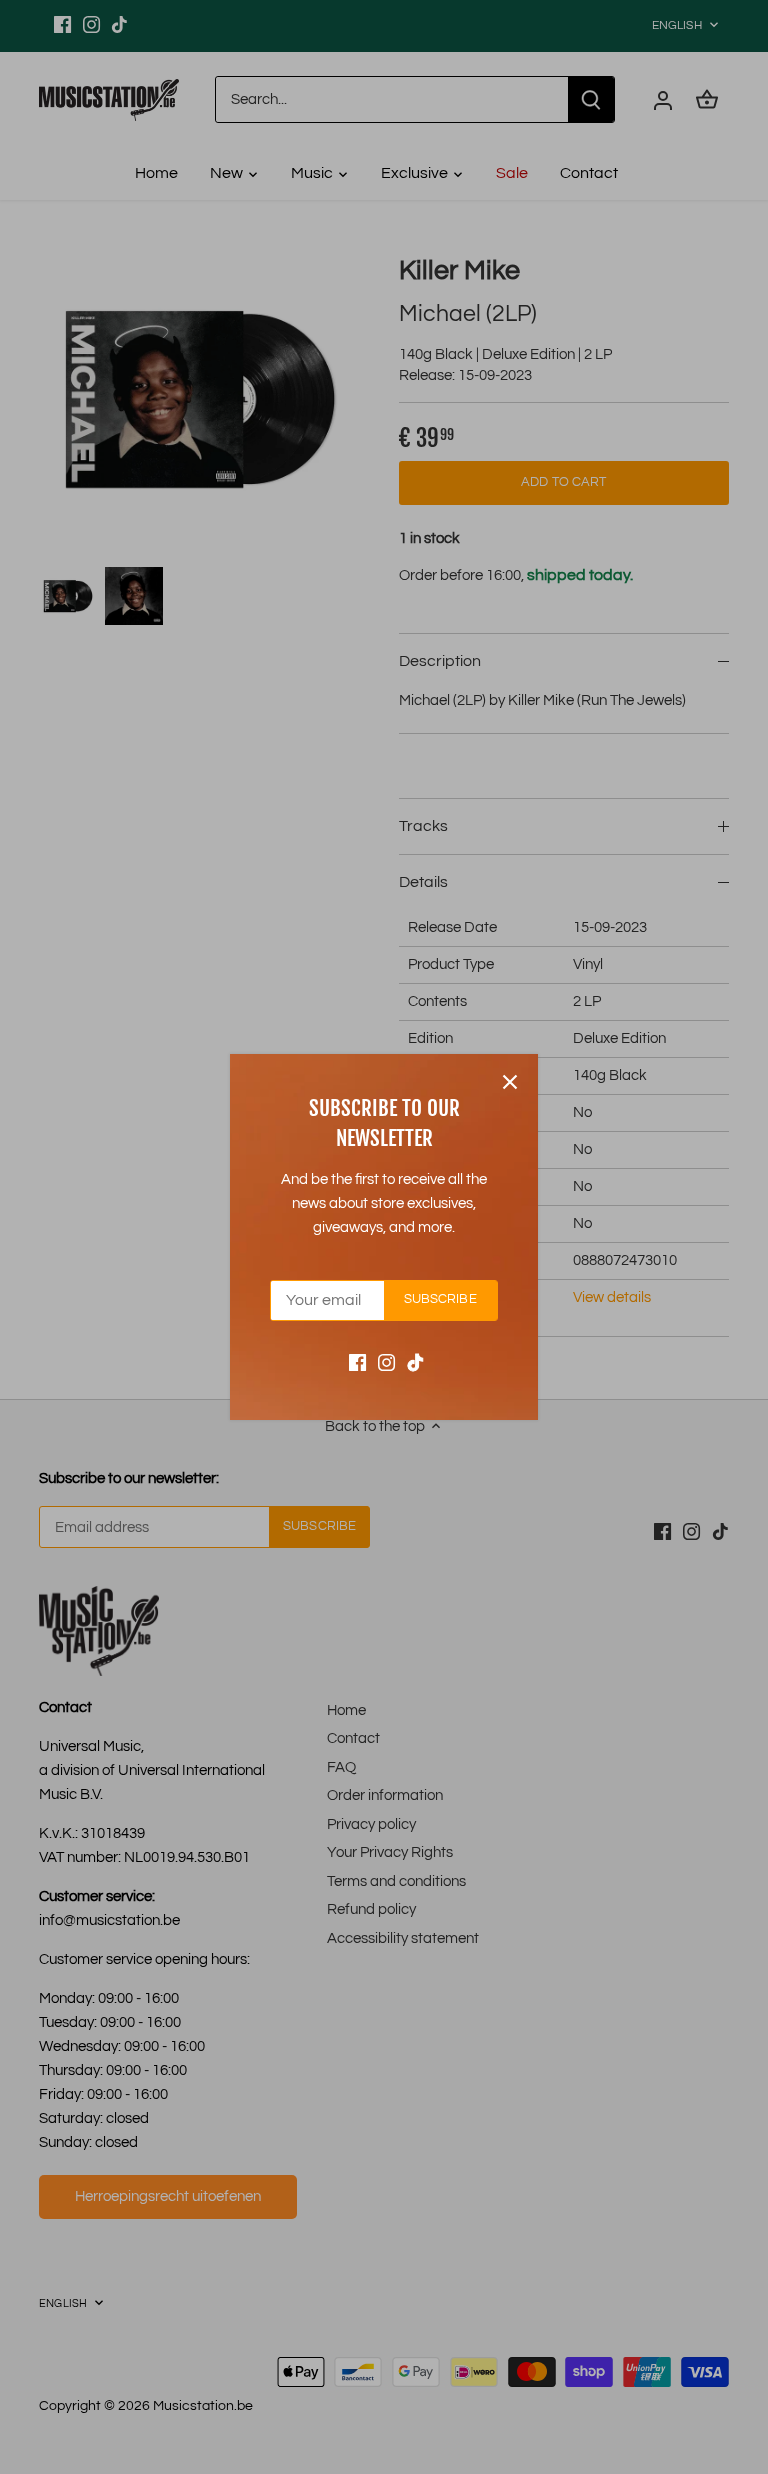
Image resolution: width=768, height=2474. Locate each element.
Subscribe (440, 1299)
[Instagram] (386, 1361)
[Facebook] (357, 1361)
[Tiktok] (415, 1361)
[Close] (510, 1082)
